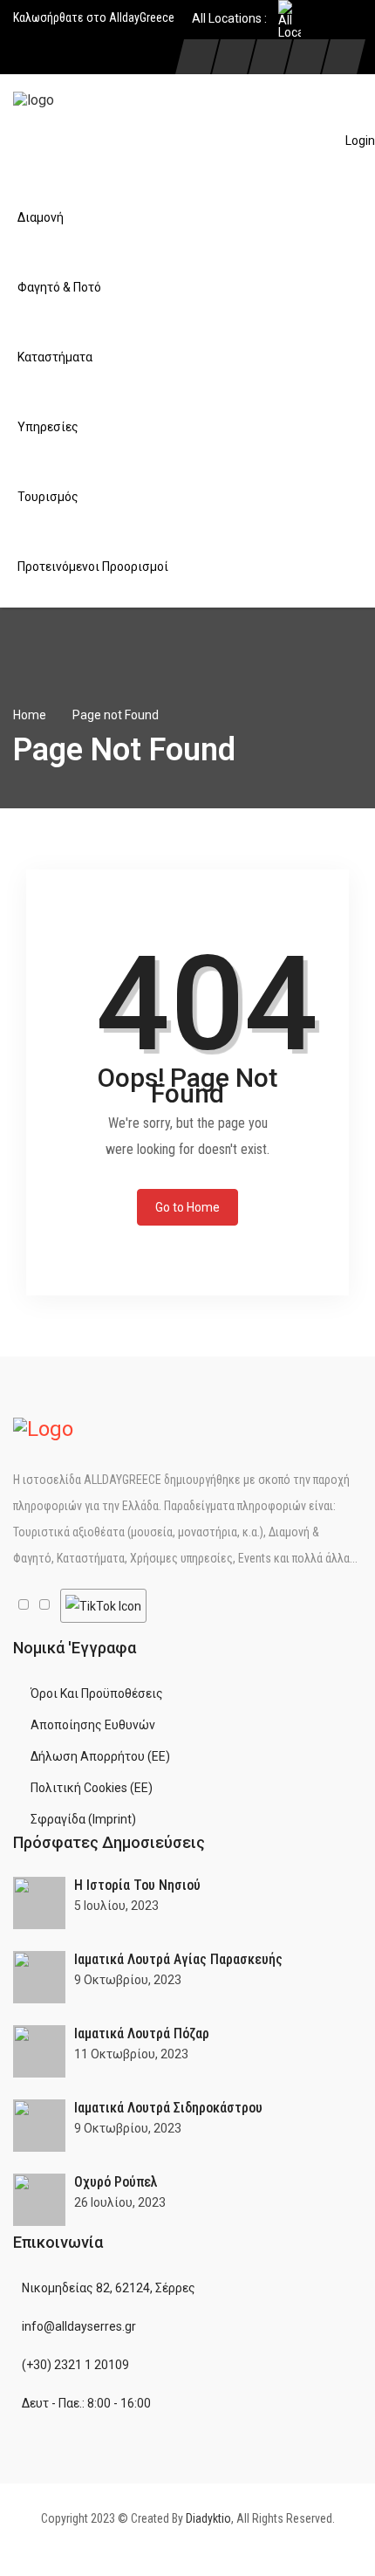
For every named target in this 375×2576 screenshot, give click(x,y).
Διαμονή (41, 217)
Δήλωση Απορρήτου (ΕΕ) (100, 1756)
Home (30, 715)
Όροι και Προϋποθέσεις (97, 1693)
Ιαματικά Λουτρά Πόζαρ (142, 2033)
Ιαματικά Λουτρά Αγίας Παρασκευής (178, 1959)
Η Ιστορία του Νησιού (137, 1885)
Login (360, 141)
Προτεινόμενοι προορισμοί (93, 567)
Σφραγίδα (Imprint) (83, 1819)
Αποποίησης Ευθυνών (93, 1725)
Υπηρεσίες (48, 427)
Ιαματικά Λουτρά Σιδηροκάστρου (168, 2108)
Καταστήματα (55, 357)
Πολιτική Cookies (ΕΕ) (92, 1788)
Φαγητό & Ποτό (59, 287)
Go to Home (187, 1207)
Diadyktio (208, 2518)
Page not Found (116, 715)
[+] (39, 1903)
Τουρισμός (48, 497)
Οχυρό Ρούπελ (116, 2182)
